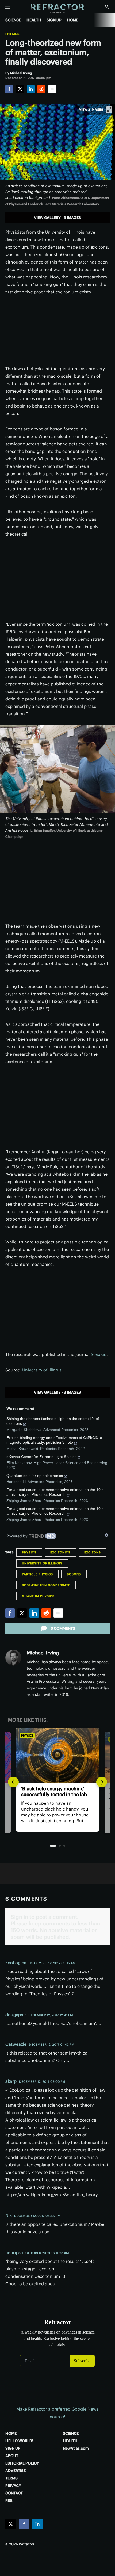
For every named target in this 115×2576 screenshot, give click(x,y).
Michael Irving (43, 1653)
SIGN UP (54, 20)
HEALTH (34, 20)
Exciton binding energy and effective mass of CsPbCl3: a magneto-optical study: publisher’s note (54, 1440)
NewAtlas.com (76, 2448)
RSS (9, 2501)
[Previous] (13, 1782)
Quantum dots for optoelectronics (35, 1476)
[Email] (52, 89)
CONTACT (14, 2493)
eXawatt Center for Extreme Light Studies (41, 1457)
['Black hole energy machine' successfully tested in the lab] (57, 1756)
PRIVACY (13, 2486)
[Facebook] (9, 89)
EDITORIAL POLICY (22, 2463)
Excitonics (60, 1552)
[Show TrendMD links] (106, 1535)
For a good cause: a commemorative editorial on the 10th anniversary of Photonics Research (55, 1492)
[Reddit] (41, 89)
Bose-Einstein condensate (46, 1585)
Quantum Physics (38, 1596)
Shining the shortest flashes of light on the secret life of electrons (53, 1421)
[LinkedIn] (31, 89)
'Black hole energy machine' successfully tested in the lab (54, 1791)
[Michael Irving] (13, 1658)
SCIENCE (13, 20)
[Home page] (58, 9)
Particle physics (37, 1574)
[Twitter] (20, 89)
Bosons (74, 1574)
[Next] (102, 1782)
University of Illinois (42, 1370)
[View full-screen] (109, 110)
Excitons (93, 1552)
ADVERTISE (16, 2471)
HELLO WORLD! (19, 2441)
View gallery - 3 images (57, 218)
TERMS (11, 2478)
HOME (72, 20)
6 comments (63, 1628)
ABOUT (12, 2456)
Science (99, 1354)
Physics (12, 34)
